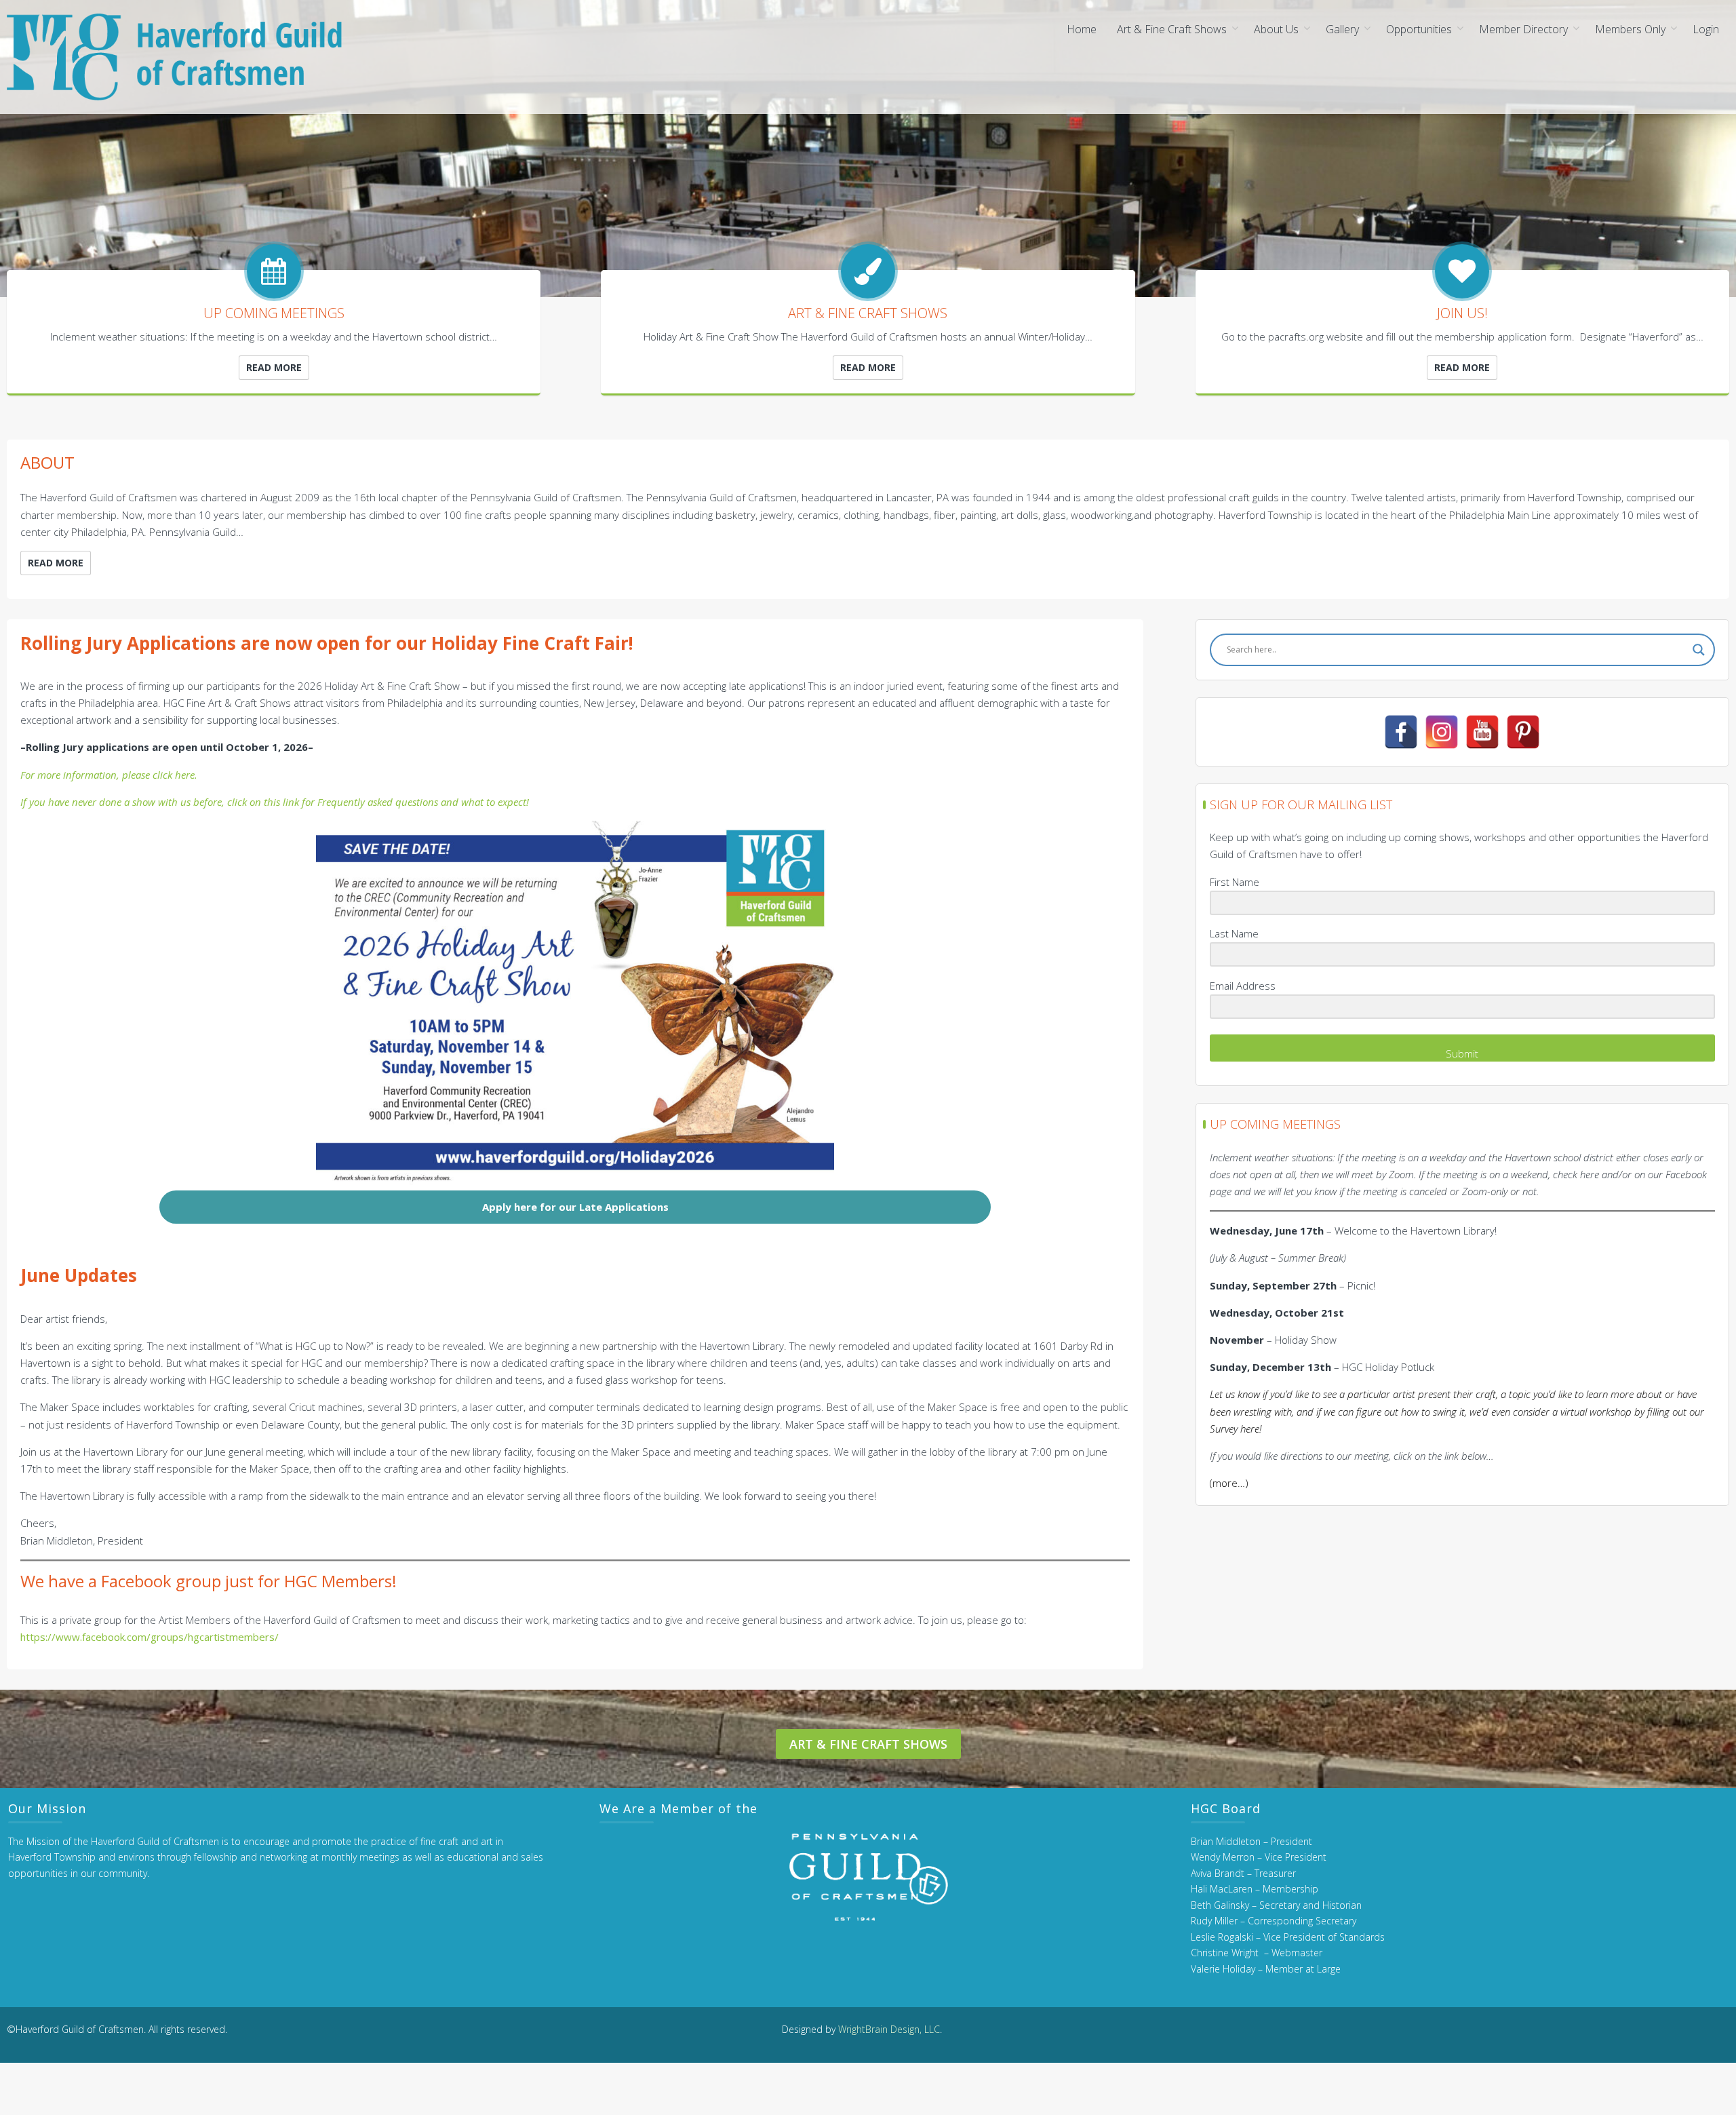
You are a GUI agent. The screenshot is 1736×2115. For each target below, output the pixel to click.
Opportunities (1419, 29)
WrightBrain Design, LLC (889, 2029)
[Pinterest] (1523, 732)
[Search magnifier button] (1699, 650)
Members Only (1630, 29)
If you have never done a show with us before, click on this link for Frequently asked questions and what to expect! (275, 802)
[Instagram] (1442, 732)
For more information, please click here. (109, 775)
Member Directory (1523, 29)
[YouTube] (1482, 732)
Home (1082, 29)
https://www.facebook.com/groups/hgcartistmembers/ (150, 1637)
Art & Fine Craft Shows (1172, 29)
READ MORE (274, 367)
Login (1706, 29)
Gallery (1342, 29)
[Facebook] (1401, 732)
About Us (1276, 29)
